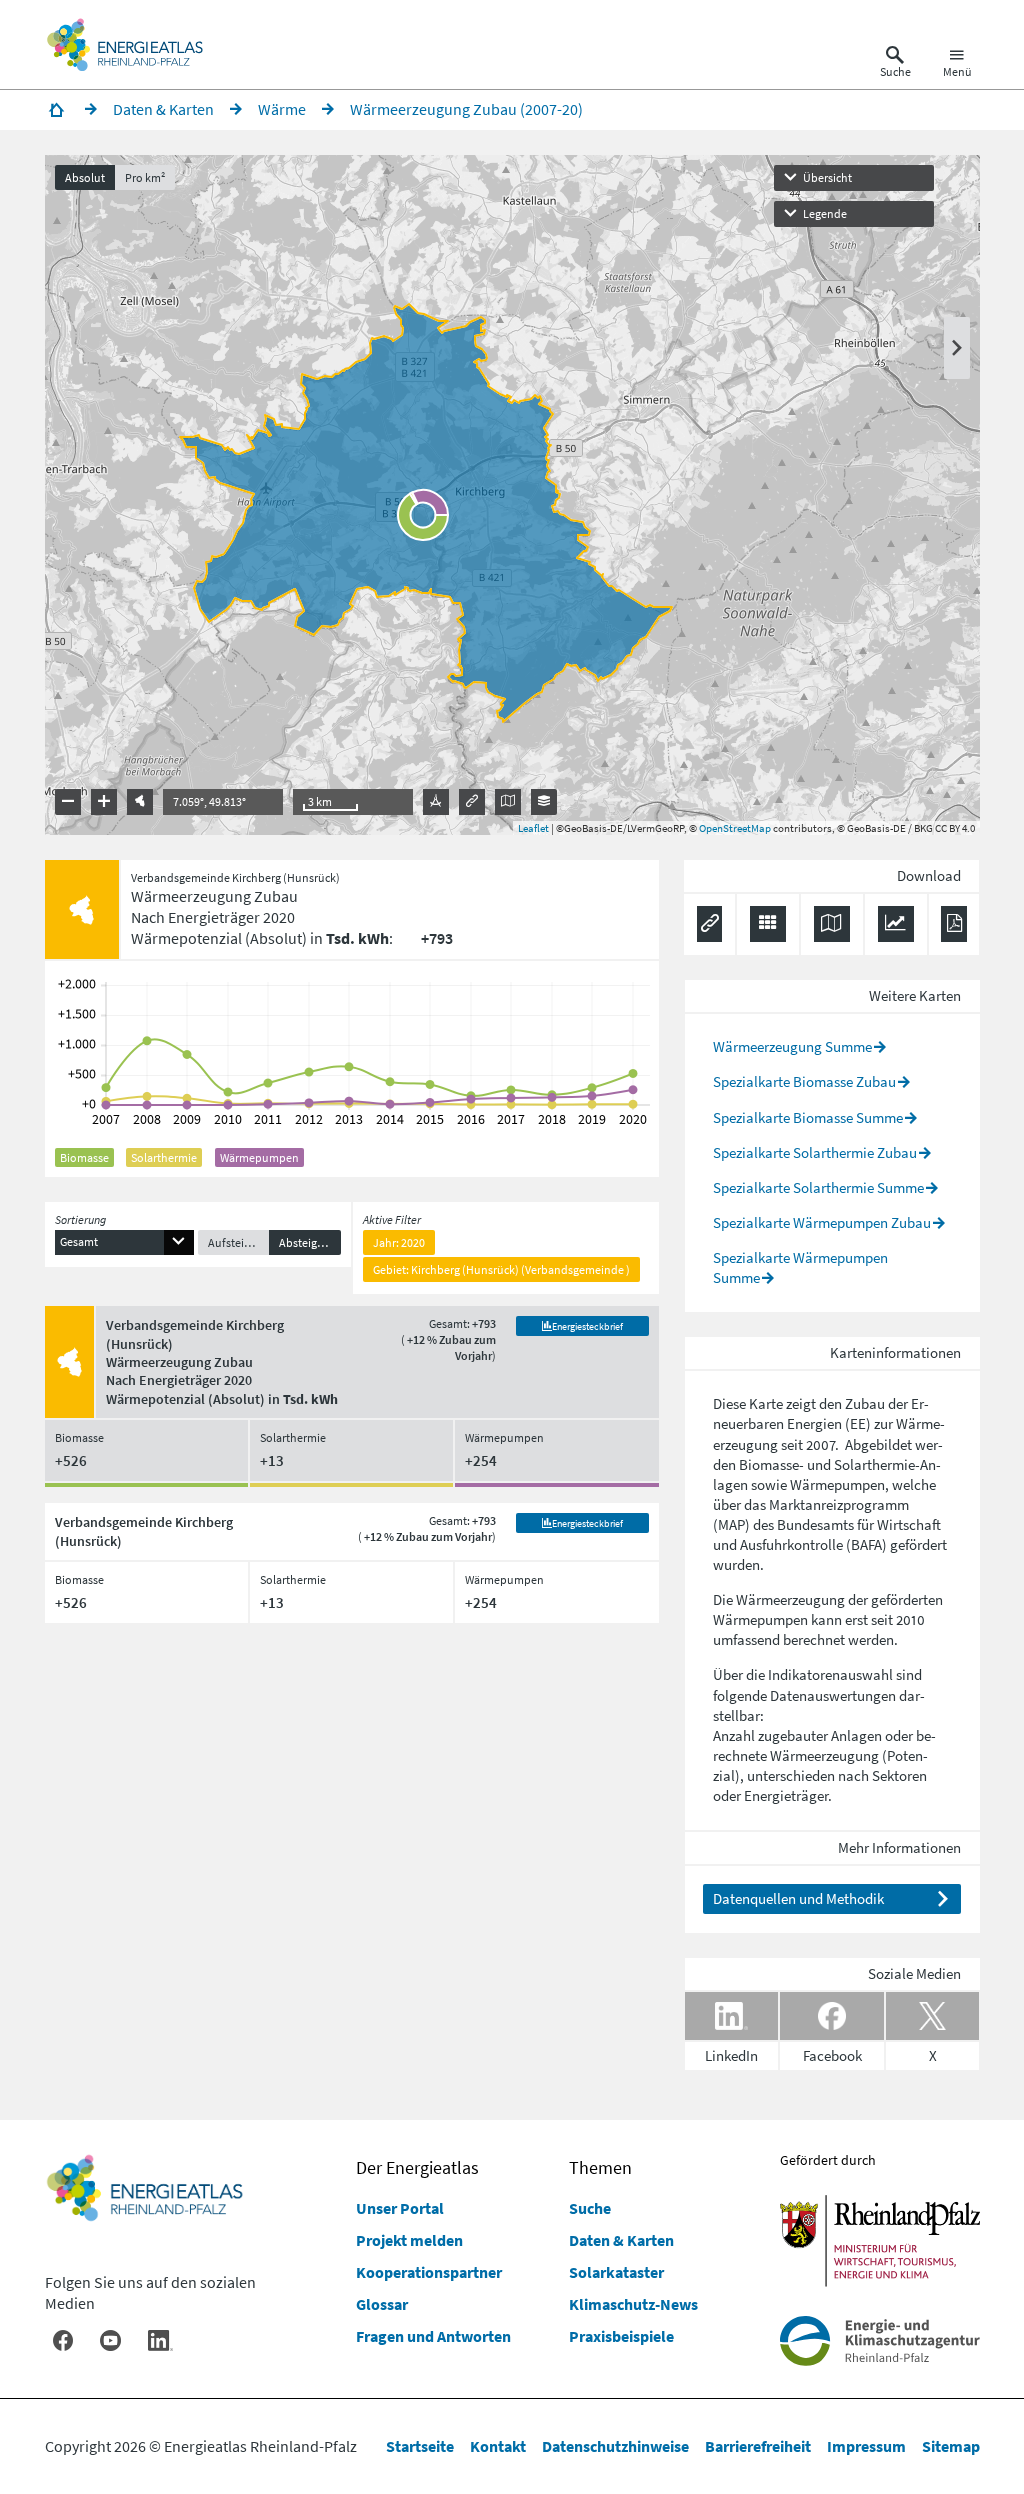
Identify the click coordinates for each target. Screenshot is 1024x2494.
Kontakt (498, 2446)
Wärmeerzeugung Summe (792, 1046)
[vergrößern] (104, 802)
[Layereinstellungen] (544, 802)
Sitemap (951, 2446)
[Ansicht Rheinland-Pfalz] (140, 802)
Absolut (85, 177)
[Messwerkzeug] (436, 802)
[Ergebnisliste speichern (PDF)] (953, 924)
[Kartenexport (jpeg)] (508, 802)
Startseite (420, 2446)
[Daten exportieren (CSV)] (768, 924)
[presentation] (512, 495)
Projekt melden (409, 2240)
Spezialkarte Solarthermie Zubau (815, 1152)
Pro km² (145, 177)
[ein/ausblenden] (957, 348)
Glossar (382, 2304)
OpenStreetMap (735, 828)
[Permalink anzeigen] (472, 802)
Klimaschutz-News (633, 2304)
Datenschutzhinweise (615, 2446)
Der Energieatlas (417, 2167)
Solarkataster (616, 2272)
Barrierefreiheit (758, 2446)
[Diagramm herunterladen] (896, 924)
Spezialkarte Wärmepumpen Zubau (822, 1222)
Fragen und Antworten (433, 2336)
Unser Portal (400, 2208)
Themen (600, 2167)
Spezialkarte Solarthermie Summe (818, 1187)
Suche (590, 2208)
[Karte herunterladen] (832, 924)
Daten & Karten (621, 2240)
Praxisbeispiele (621, 2336)
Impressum (866, 2446)
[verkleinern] (68, 802)
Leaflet (533, 828)
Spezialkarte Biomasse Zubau (804, 1081)
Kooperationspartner (429, 2272)
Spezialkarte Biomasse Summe (808, 1117)
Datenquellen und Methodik (798, 1898)
